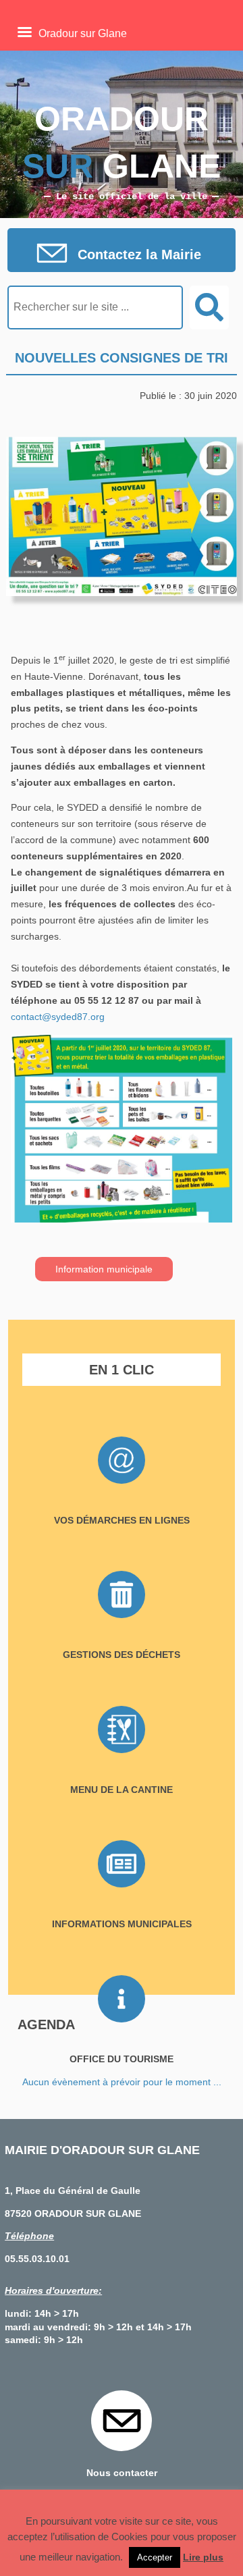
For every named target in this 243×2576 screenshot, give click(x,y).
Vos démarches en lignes (122, 1520)
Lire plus (203, 2557)
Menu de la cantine (122, 1790)
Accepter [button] (155, 2557)
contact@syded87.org (58, 1017)
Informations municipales (122, 1924)
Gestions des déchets (122, 1655)
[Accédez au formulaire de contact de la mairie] (122, 254)
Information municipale (104, 1269)
